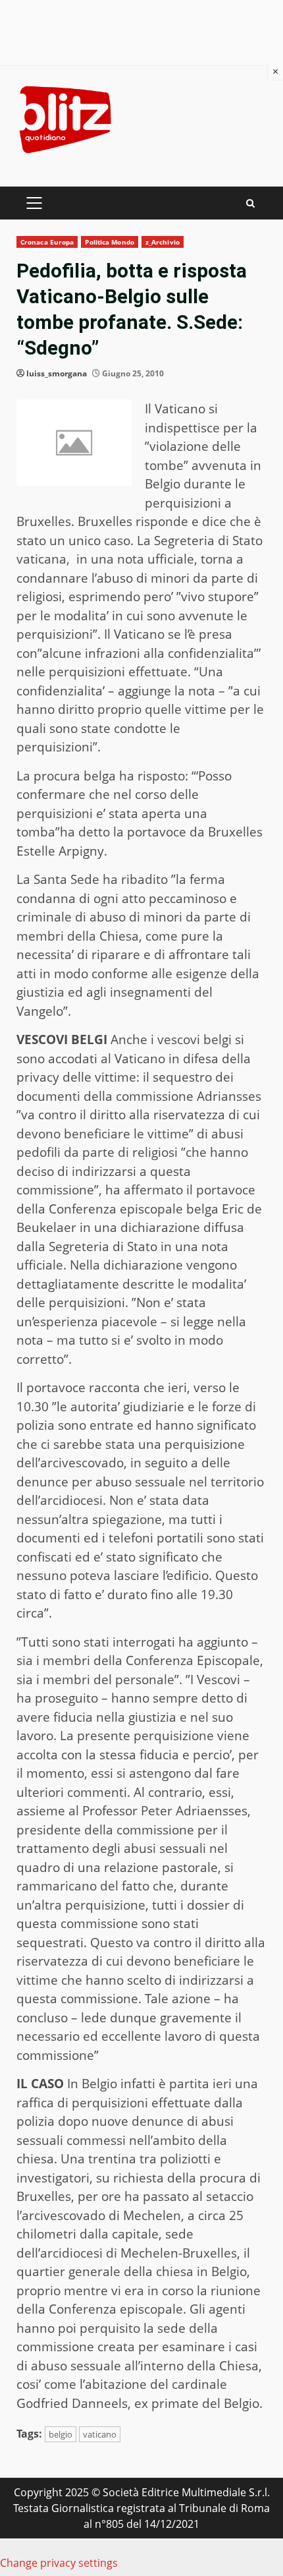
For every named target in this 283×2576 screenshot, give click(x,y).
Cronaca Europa (47, 242)
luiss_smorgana (57, 373)
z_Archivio (163, 242)
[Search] (250, 203)
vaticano (100, 2434)
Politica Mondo (109, 242)
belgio (61, 2434)
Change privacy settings (59, 2563)
